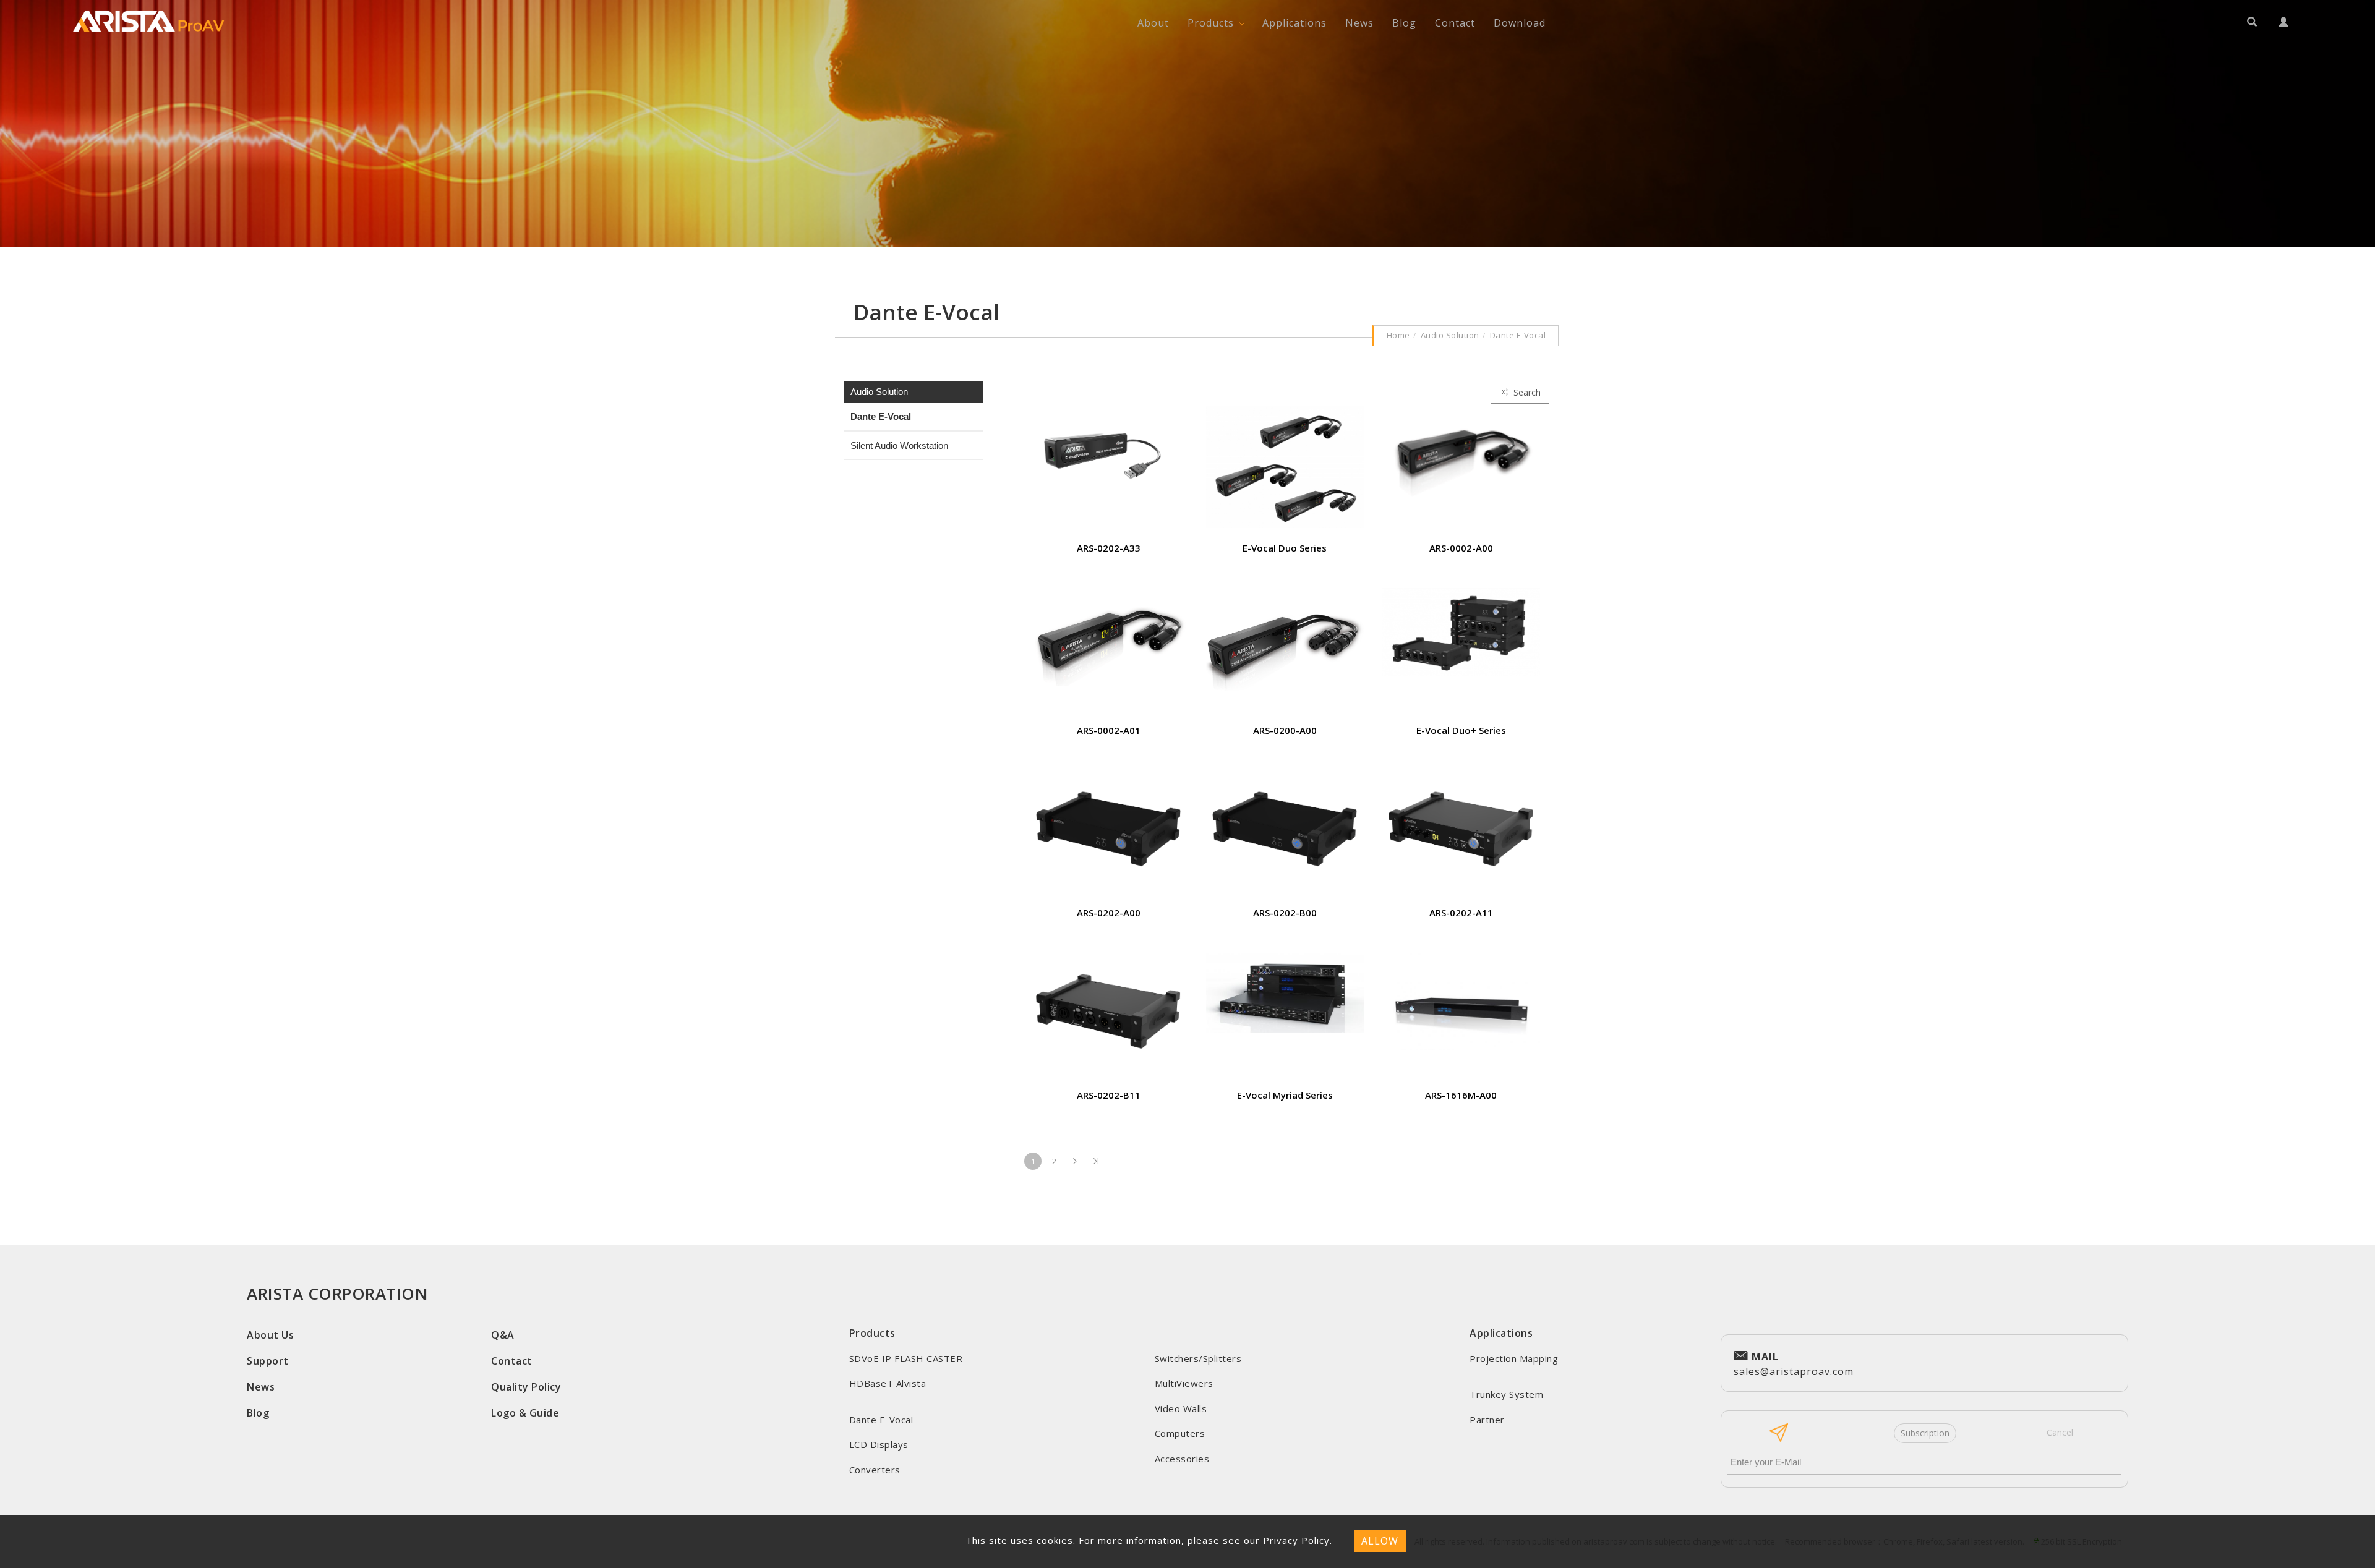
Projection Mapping (1514, 1358)
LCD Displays (879, 1444)
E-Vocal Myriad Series (1285, 1095)
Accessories (1182, 1459)
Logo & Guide (525, 1413)
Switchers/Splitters (1198, 1358)
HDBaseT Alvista (888, 1383)
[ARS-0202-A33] (1109, 453)
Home (1398, 335)
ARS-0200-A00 (1285, 730)
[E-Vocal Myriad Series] (1285, 991)
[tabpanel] (1187, 123)
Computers (1180, 1433)
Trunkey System (1506, 1394)
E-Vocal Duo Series (1285, 548)
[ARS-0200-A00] (1285, 638)
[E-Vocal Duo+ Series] (1461, 631)
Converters (875, 1470)
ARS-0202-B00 (1285, 913)
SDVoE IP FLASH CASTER (906, 1358)
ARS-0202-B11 (1109, 1095)
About (1153, 23)
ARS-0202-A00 (1109, 913)
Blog (1404, 23)
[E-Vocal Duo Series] (1285, 466)
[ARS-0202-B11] (1109, 1007)
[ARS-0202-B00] (1285, 824)
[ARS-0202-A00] (1109, 824)
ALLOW (1380, 1541)
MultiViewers (1184, 1383)
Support (268, 1361)
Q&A (503, 1335)
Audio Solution (1450, 335)
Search (1526, 392)
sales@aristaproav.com (1794, 1364)
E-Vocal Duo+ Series (1461, 730)
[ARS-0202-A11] (1461, 824)
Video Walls (1181, 1408)
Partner (1487, 1420)
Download (1520, 23)
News (1359, 23)
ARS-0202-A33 (1109, 548)
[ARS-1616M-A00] (1461, 1000)
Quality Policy (526, 1387)
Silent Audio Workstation (899, 445)
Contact (1455, 23)
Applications (1294, 23)
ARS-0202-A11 (1461, 913)
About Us (270, 1335)
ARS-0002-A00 (1461, 548)
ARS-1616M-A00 (1461, 1095)
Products (1211, 23)
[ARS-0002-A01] (1109, 636)
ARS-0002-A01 (1109, 730)
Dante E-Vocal (1518, 335)
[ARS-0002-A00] (1461, 450)
